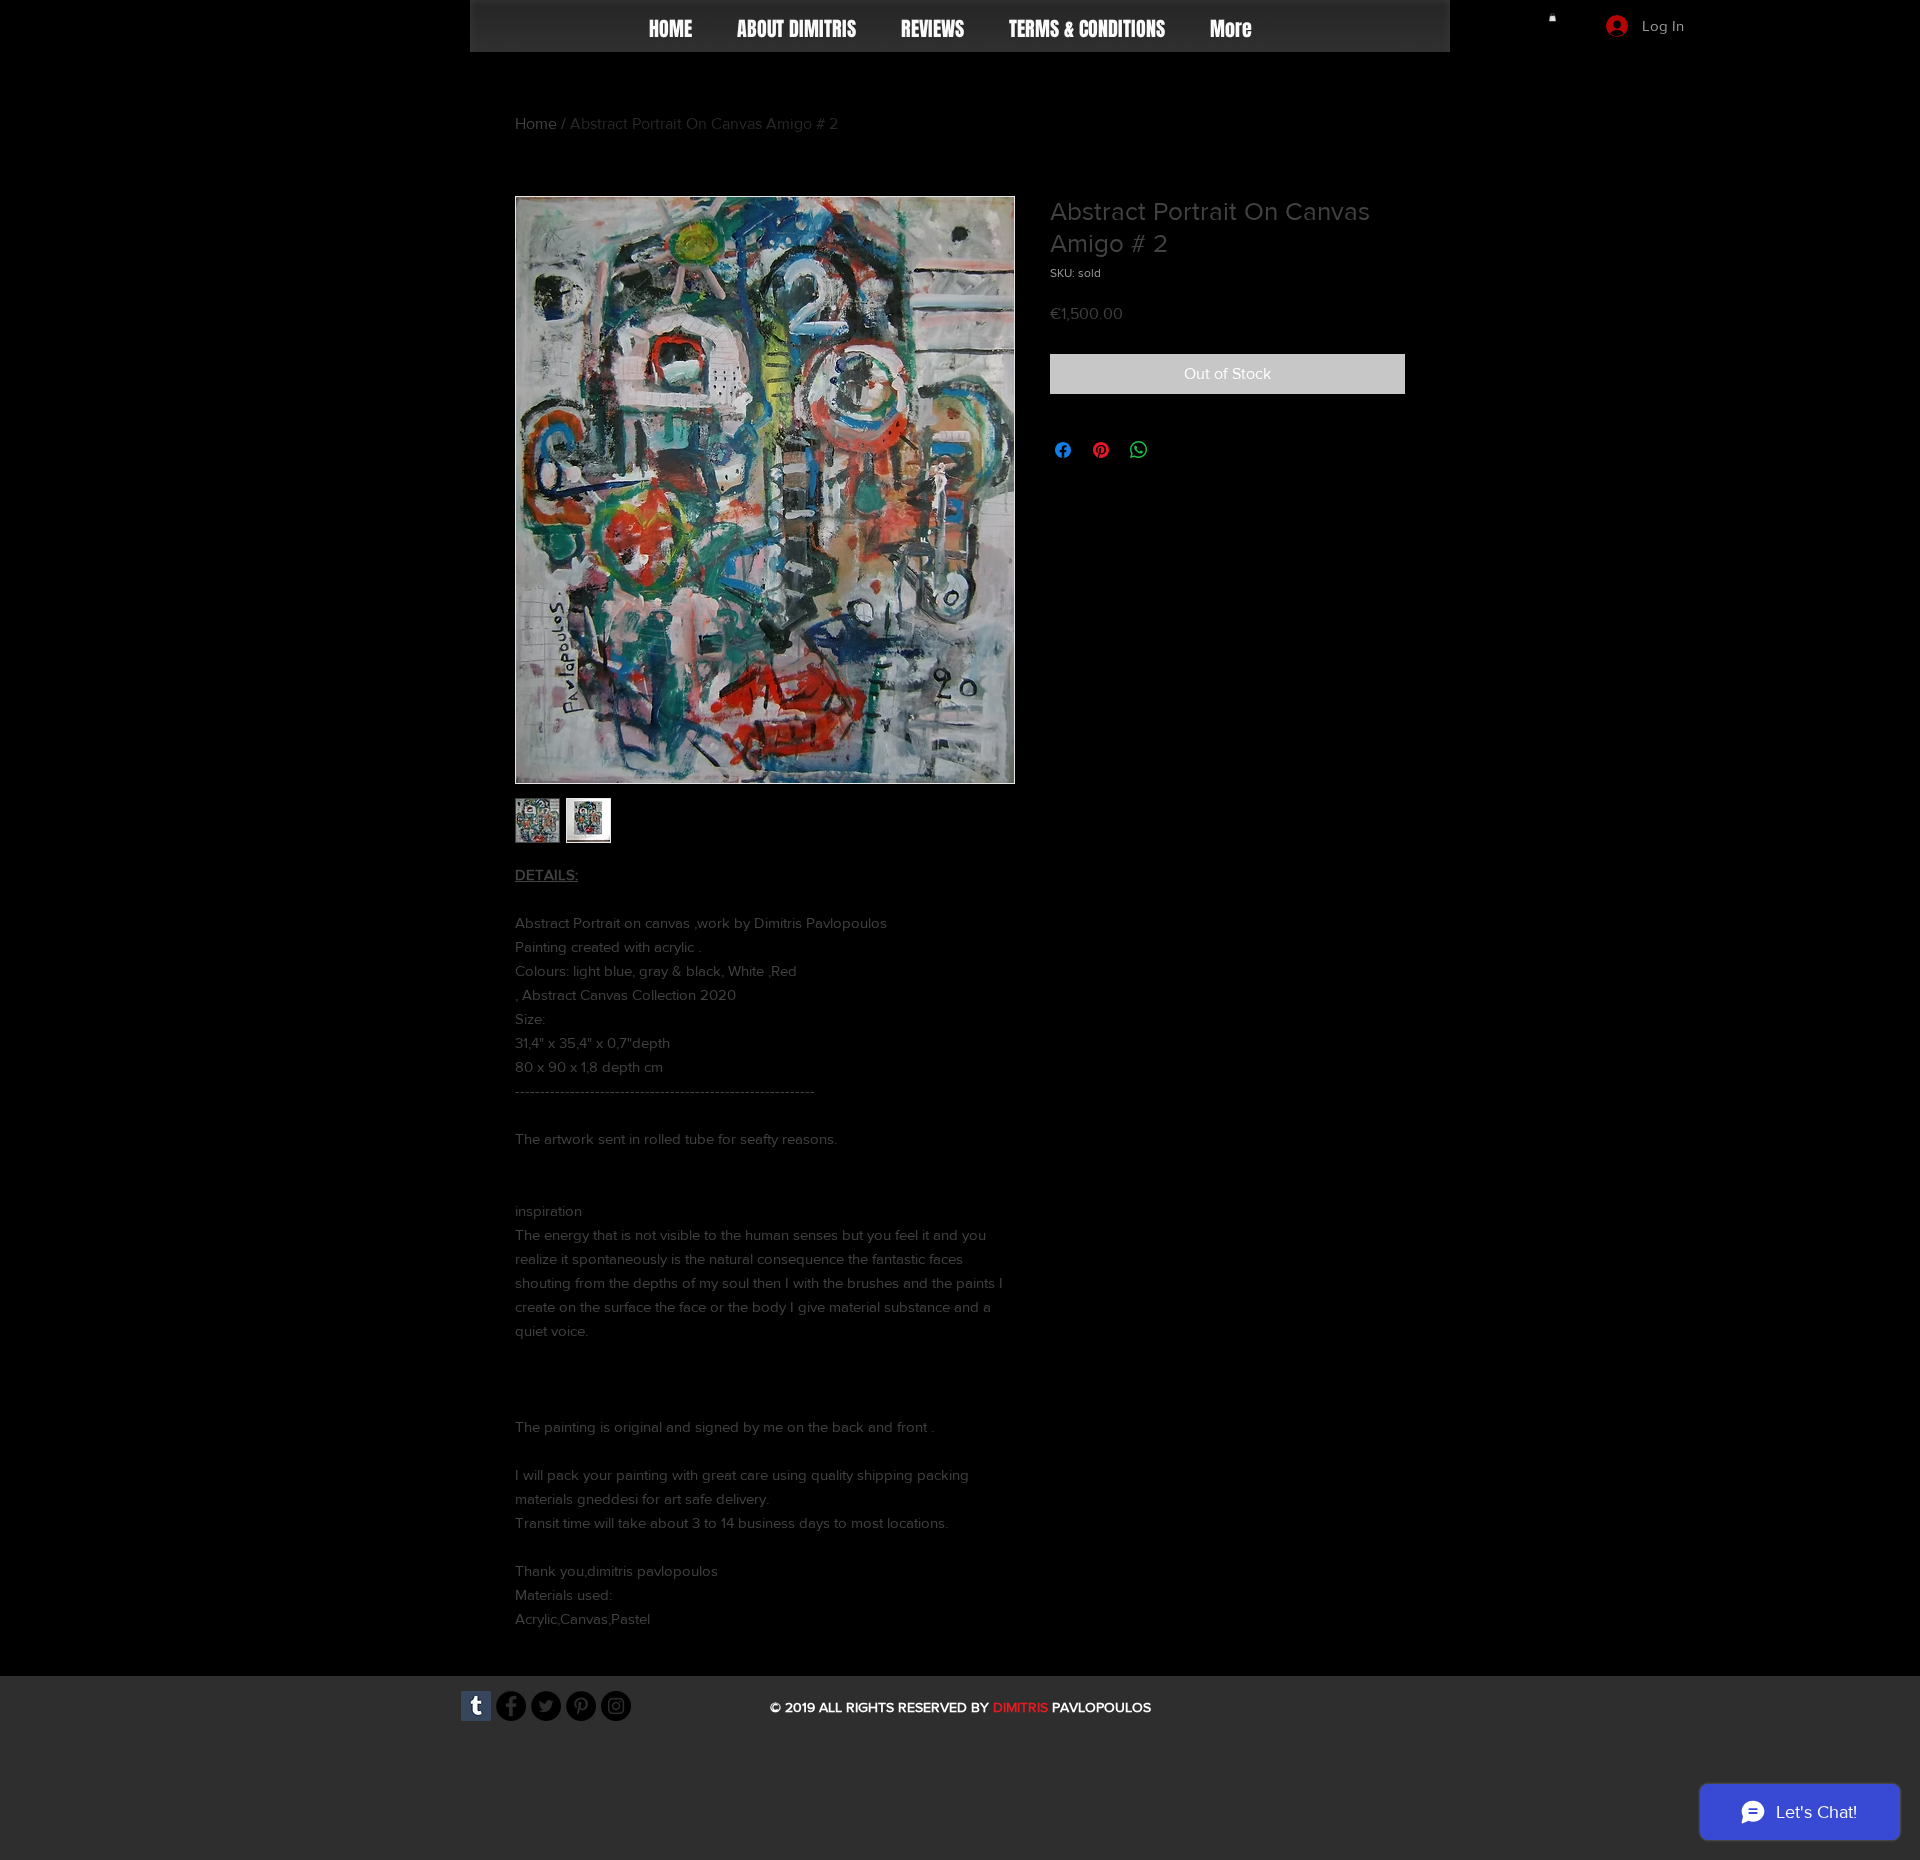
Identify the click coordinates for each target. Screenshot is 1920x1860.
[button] (1552, 17)
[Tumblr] (476, 1706)
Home (536, 123)
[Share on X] (1177, 450)
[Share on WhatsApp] (1139, 450)
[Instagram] (616, 1706)
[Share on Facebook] (1063, 450)
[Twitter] (546, 1706)
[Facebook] (511, 1706)
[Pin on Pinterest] (1101, 450)
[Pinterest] (581, 1706)
